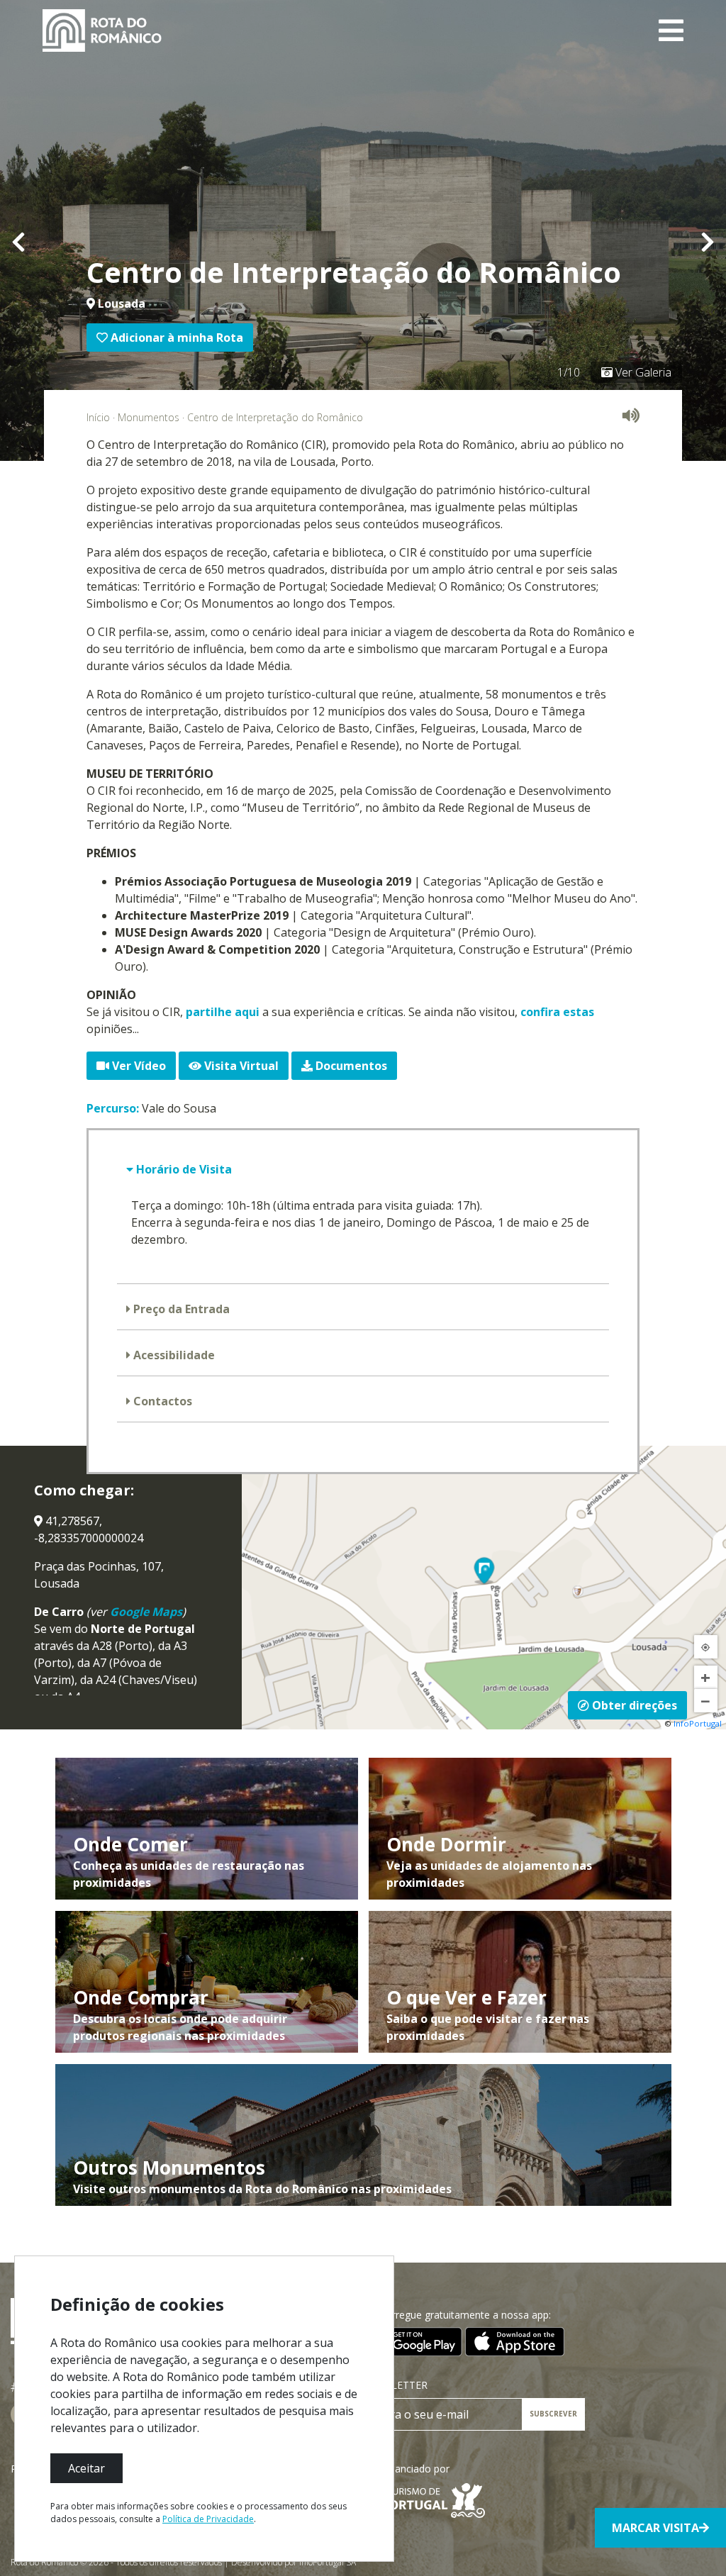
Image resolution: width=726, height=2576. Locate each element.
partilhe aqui (223, 1012)
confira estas (557, 1012)
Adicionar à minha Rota (175, 338)
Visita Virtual (240, 1066)
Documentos (350, 1066)
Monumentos (149, 417)
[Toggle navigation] (671, 30)
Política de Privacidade (208, 2519)
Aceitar (86, 2468)
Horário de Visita (183, 1169)
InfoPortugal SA (328, 2562)
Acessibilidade (173, 1355)
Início (98, 417)
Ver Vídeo (138, 1066)
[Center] (706, 1647)
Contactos (161, 1401)
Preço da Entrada (180, 1309)
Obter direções (633, 1705)
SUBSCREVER (553, 2414)
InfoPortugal (698, 1723)
